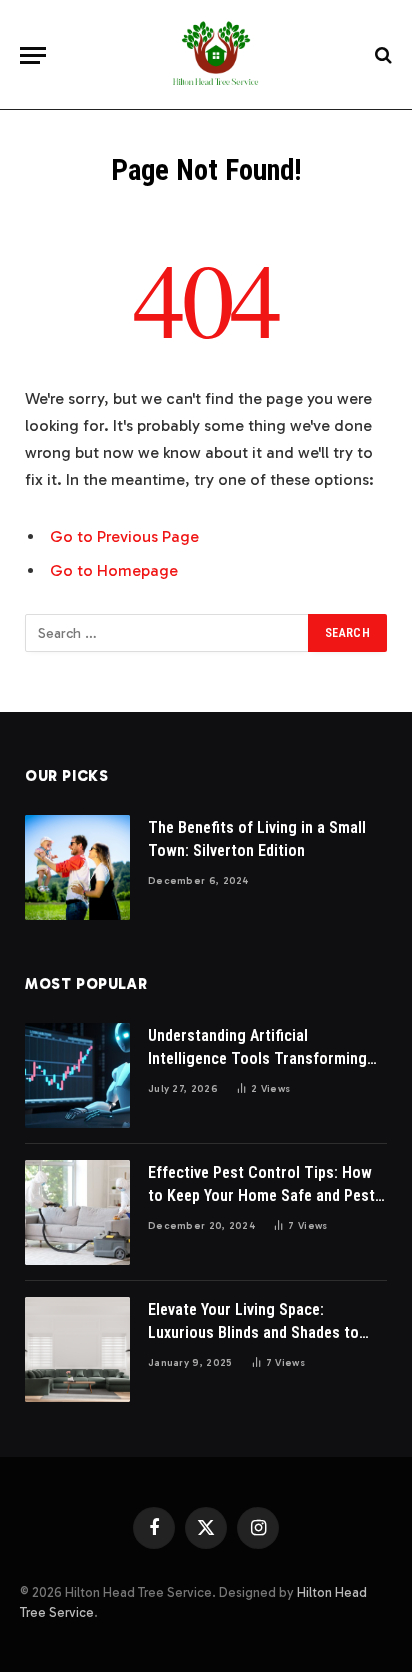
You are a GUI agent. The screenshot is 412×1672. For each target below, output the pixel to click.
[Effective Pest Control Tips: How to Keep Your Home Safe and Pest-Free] (77, 1212)
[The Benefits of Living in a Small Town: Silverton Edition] (77, 867)
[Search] (381, 55)
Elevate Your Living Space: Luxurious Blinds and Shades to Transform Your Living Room (253, 1332)
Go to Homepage (114, 570)
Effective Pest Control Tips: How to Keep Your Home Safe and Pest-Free (264, 1195)
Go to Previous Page (124, 536)
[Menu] (33, 55)
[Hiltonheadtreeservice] (216, 55)
